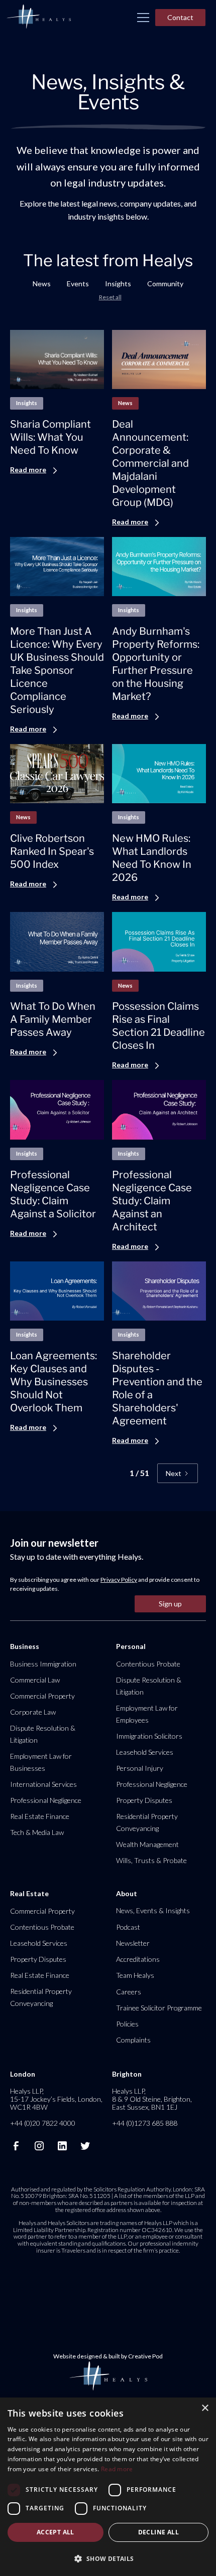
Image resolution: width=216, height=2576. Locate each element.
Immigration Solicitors (149, 1736)
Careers (129, 1992)
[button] (143, 18)
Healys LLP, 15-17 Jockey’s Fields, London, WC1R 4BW (56, 2099)
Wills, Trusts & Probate (151, 1860)
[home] (39, 17)
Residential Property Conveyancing (147, 1822)
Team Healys (135, 1975)
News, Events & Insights (153, 1910)
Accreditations (138, 1959)
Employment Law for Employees (147, 1714)
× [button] (205, 2408)
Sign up (170, 1604)
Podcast (128, 1927)
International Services (43, 1784)
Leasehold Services (145, 1752)
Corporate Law (33, 1712)
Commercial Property (42, 1696)
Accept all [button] (56, 2532)
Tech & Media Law (37, 1832)
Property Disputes (144, 1800)
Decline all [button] (158, 2532)
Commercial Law (35, 1680)
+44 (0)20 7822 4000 (43, 2123)
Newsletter (133, 1943)
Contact (180, 17)
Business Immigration (43, 1664)
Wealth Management (147, 1844)
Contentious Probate (148, 1664)
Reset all (110, 297)
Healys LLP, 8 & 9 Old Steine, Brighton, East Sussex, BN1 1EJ (152, 2099)
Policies (127, 2024)
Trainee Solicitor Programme (159, 2008)
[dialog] (108, 2487)
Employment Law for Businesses (41, 1762)
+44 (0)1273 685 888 (145, 2123)
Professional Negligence (46, 1800)
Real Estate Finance (40, 1816)
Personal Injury (140, 1768)
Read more (117, 2469)
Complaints (133, 2040)
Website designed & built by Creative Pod (108, 2356)
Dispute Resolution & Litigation (43, 1734)
